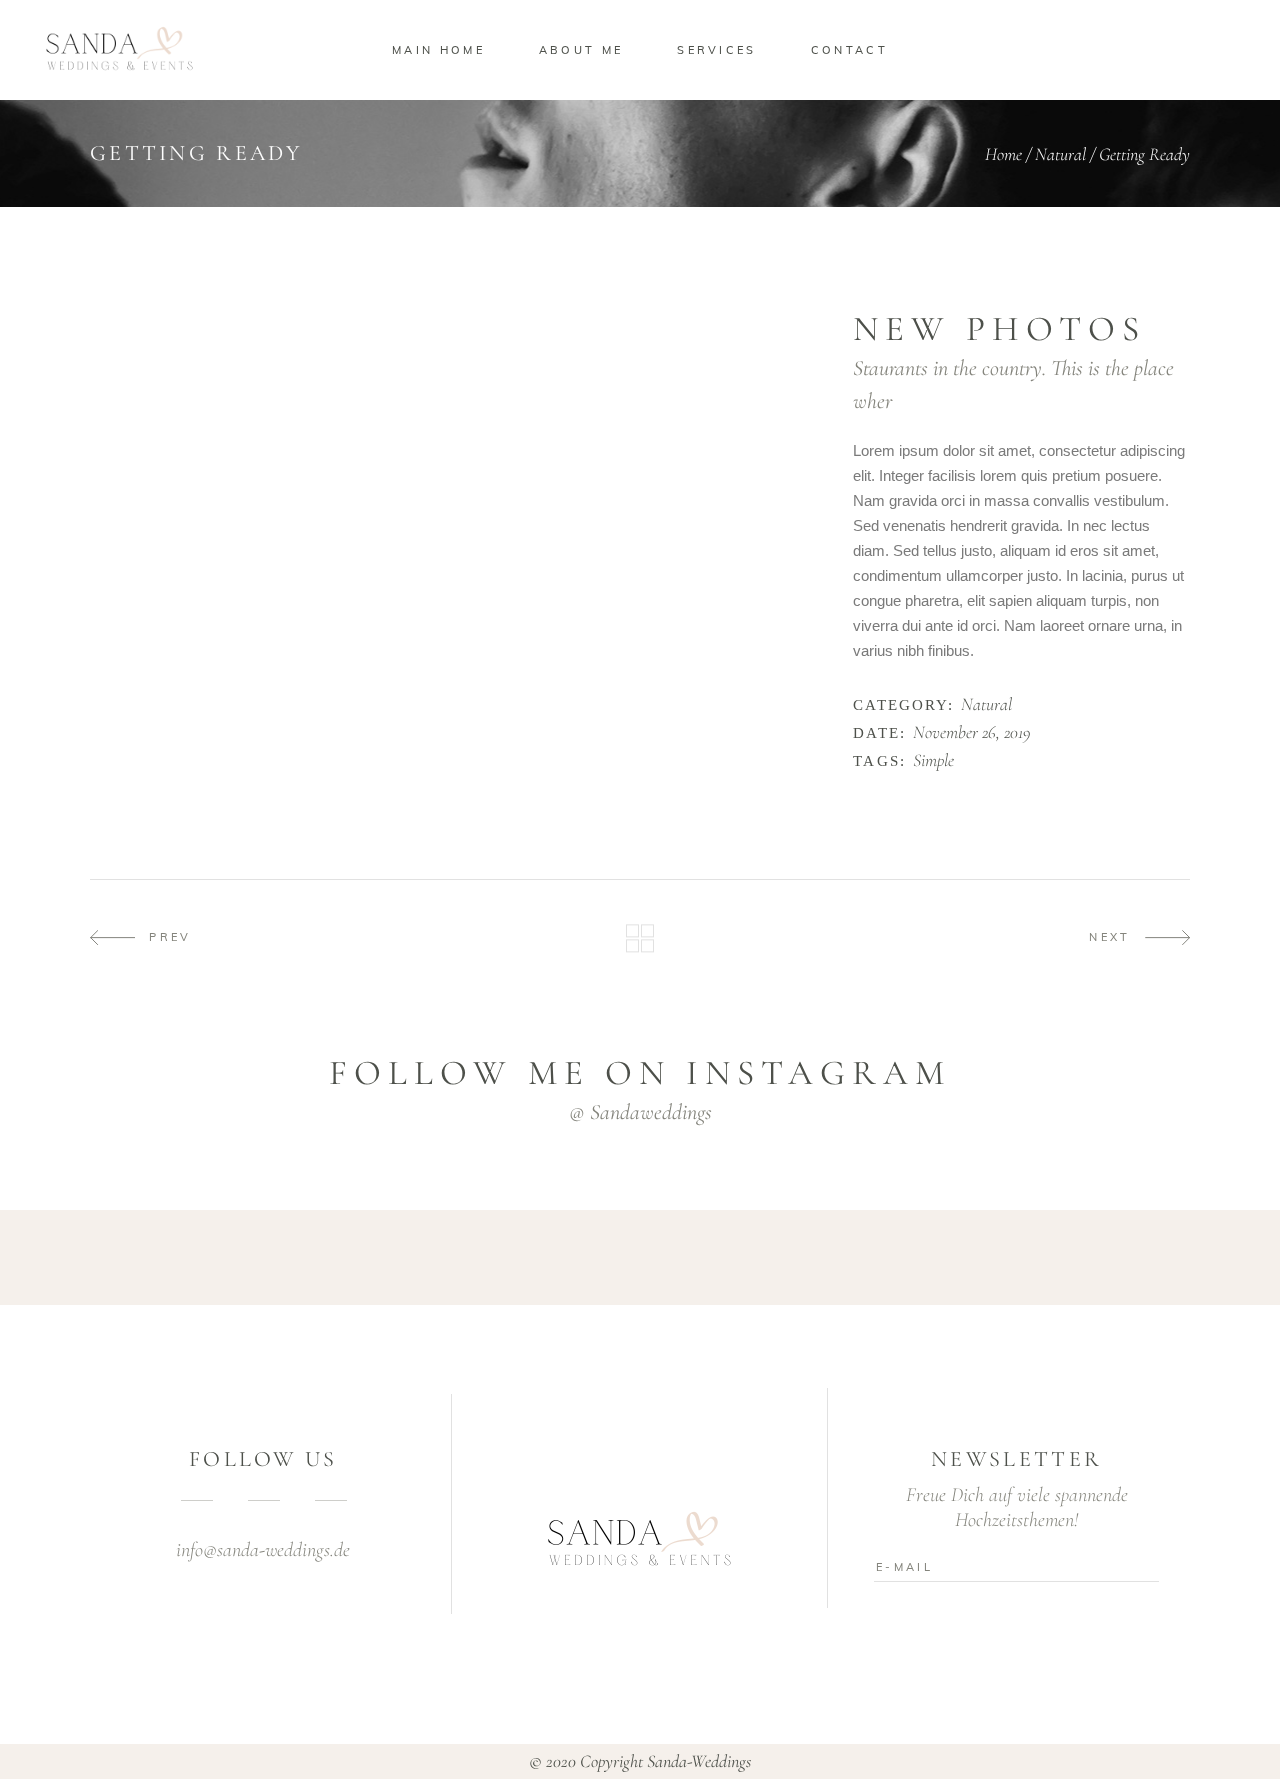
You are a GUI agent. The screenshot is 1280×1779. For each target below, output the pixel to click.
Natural (1060, 154)
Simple (933, 761)
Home (1003, 154)
